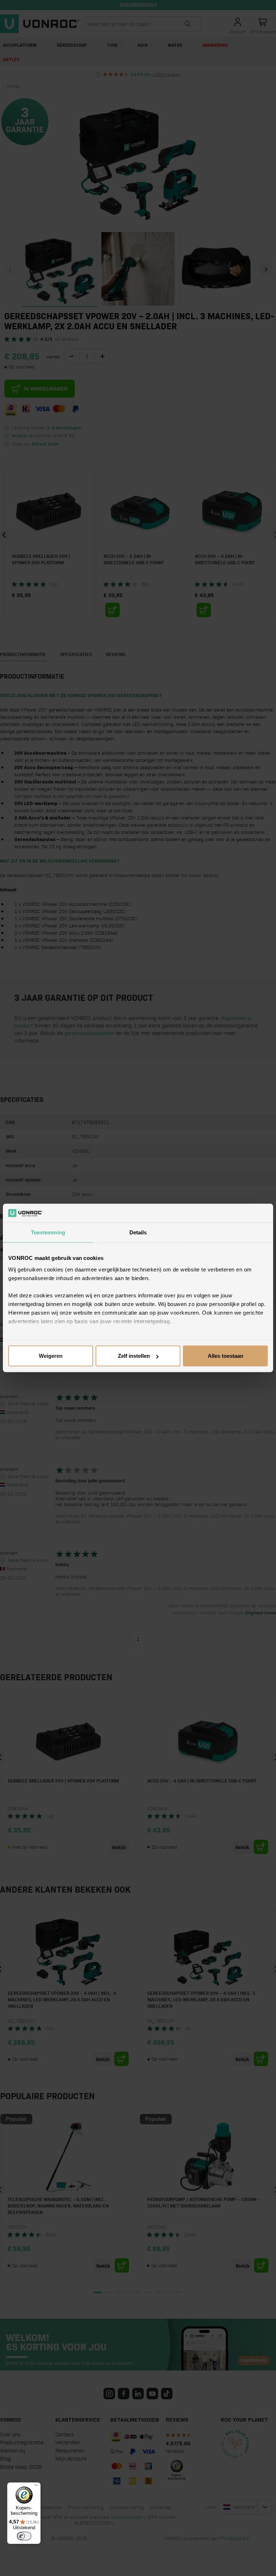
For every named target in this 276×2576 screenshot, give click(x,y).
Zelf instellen (134, 1356)
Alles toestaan (226, 1356)
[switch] (24, 2536)
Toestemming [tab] (48, 1232)
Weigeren (51, 1356)
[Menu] (36, 2487)
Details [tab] (138, 1232)
